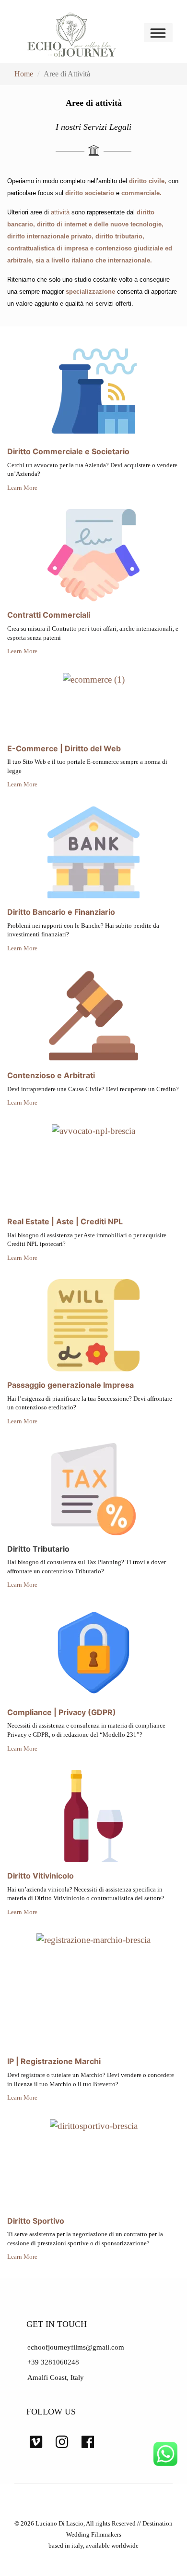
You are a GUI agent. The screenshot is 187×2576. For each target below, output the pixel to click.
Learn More (22, 488)
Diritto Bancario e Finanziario (61, 912)
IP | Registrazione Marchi (54, 2061)
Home (24, 74)
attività (60, 212)
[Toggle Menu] (159, 33)
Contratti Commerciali (49, 615)
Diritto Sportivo (36, 2221)
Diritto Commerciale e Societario (68, 451)
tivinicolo (57, 1876)
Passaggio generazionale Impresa (70, 1385)
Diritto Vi (24, 1876)
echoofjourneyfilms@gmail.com (76, 2347)
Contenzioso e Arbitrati (51, 1075)
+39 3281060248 (53, 2362)
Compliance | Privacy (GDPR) (62, 1712)
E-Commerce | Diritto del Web (64, 748)
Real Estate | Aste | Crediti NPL (65, 1221)
